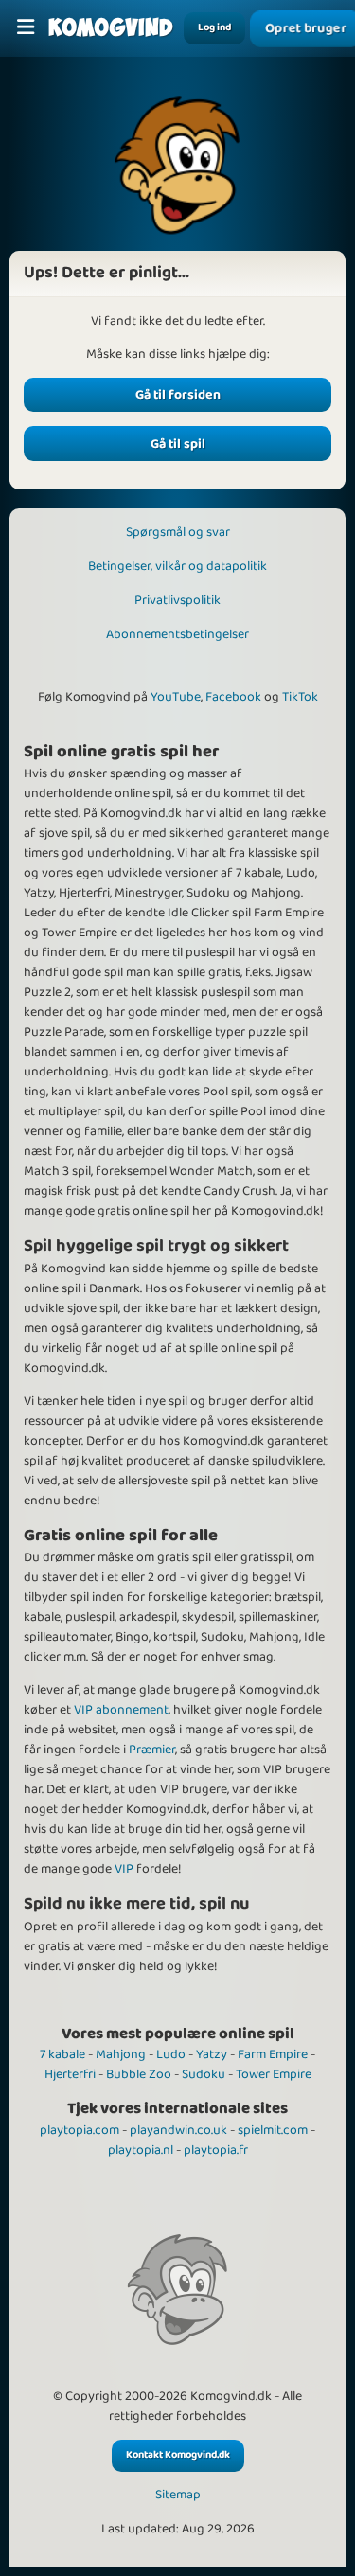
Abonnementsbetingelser (177, 634)
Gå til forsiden (178, 395)
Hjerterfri (70, 2074)
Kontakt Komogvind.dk (178, 2455)
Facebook (233, 697)
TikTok (300, 697)
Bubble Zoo (139, 2074)
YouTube (176, 697)
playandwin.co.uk (178, 2130)
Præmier (152, 1750)
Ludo (171, 2054)
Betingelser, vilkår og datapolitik (177, 566)
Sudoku (204, 2074)
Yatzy (212, 2054)
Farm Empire (273, 2054)
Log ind (214, 27)
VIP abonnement (121, 1710)
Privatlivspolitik (177, 600)
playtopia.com (80, 2130)
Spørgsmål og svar (178, 532)
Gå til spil (178, 444)
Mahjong (121, 2054)
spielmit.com (273, 2130)
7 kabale (62, 2054)
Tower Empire (274, 2074)
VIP (124, 1869)
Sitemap (178, 2495)
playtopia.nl (141, 2150)
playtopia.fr (216, 2150)
